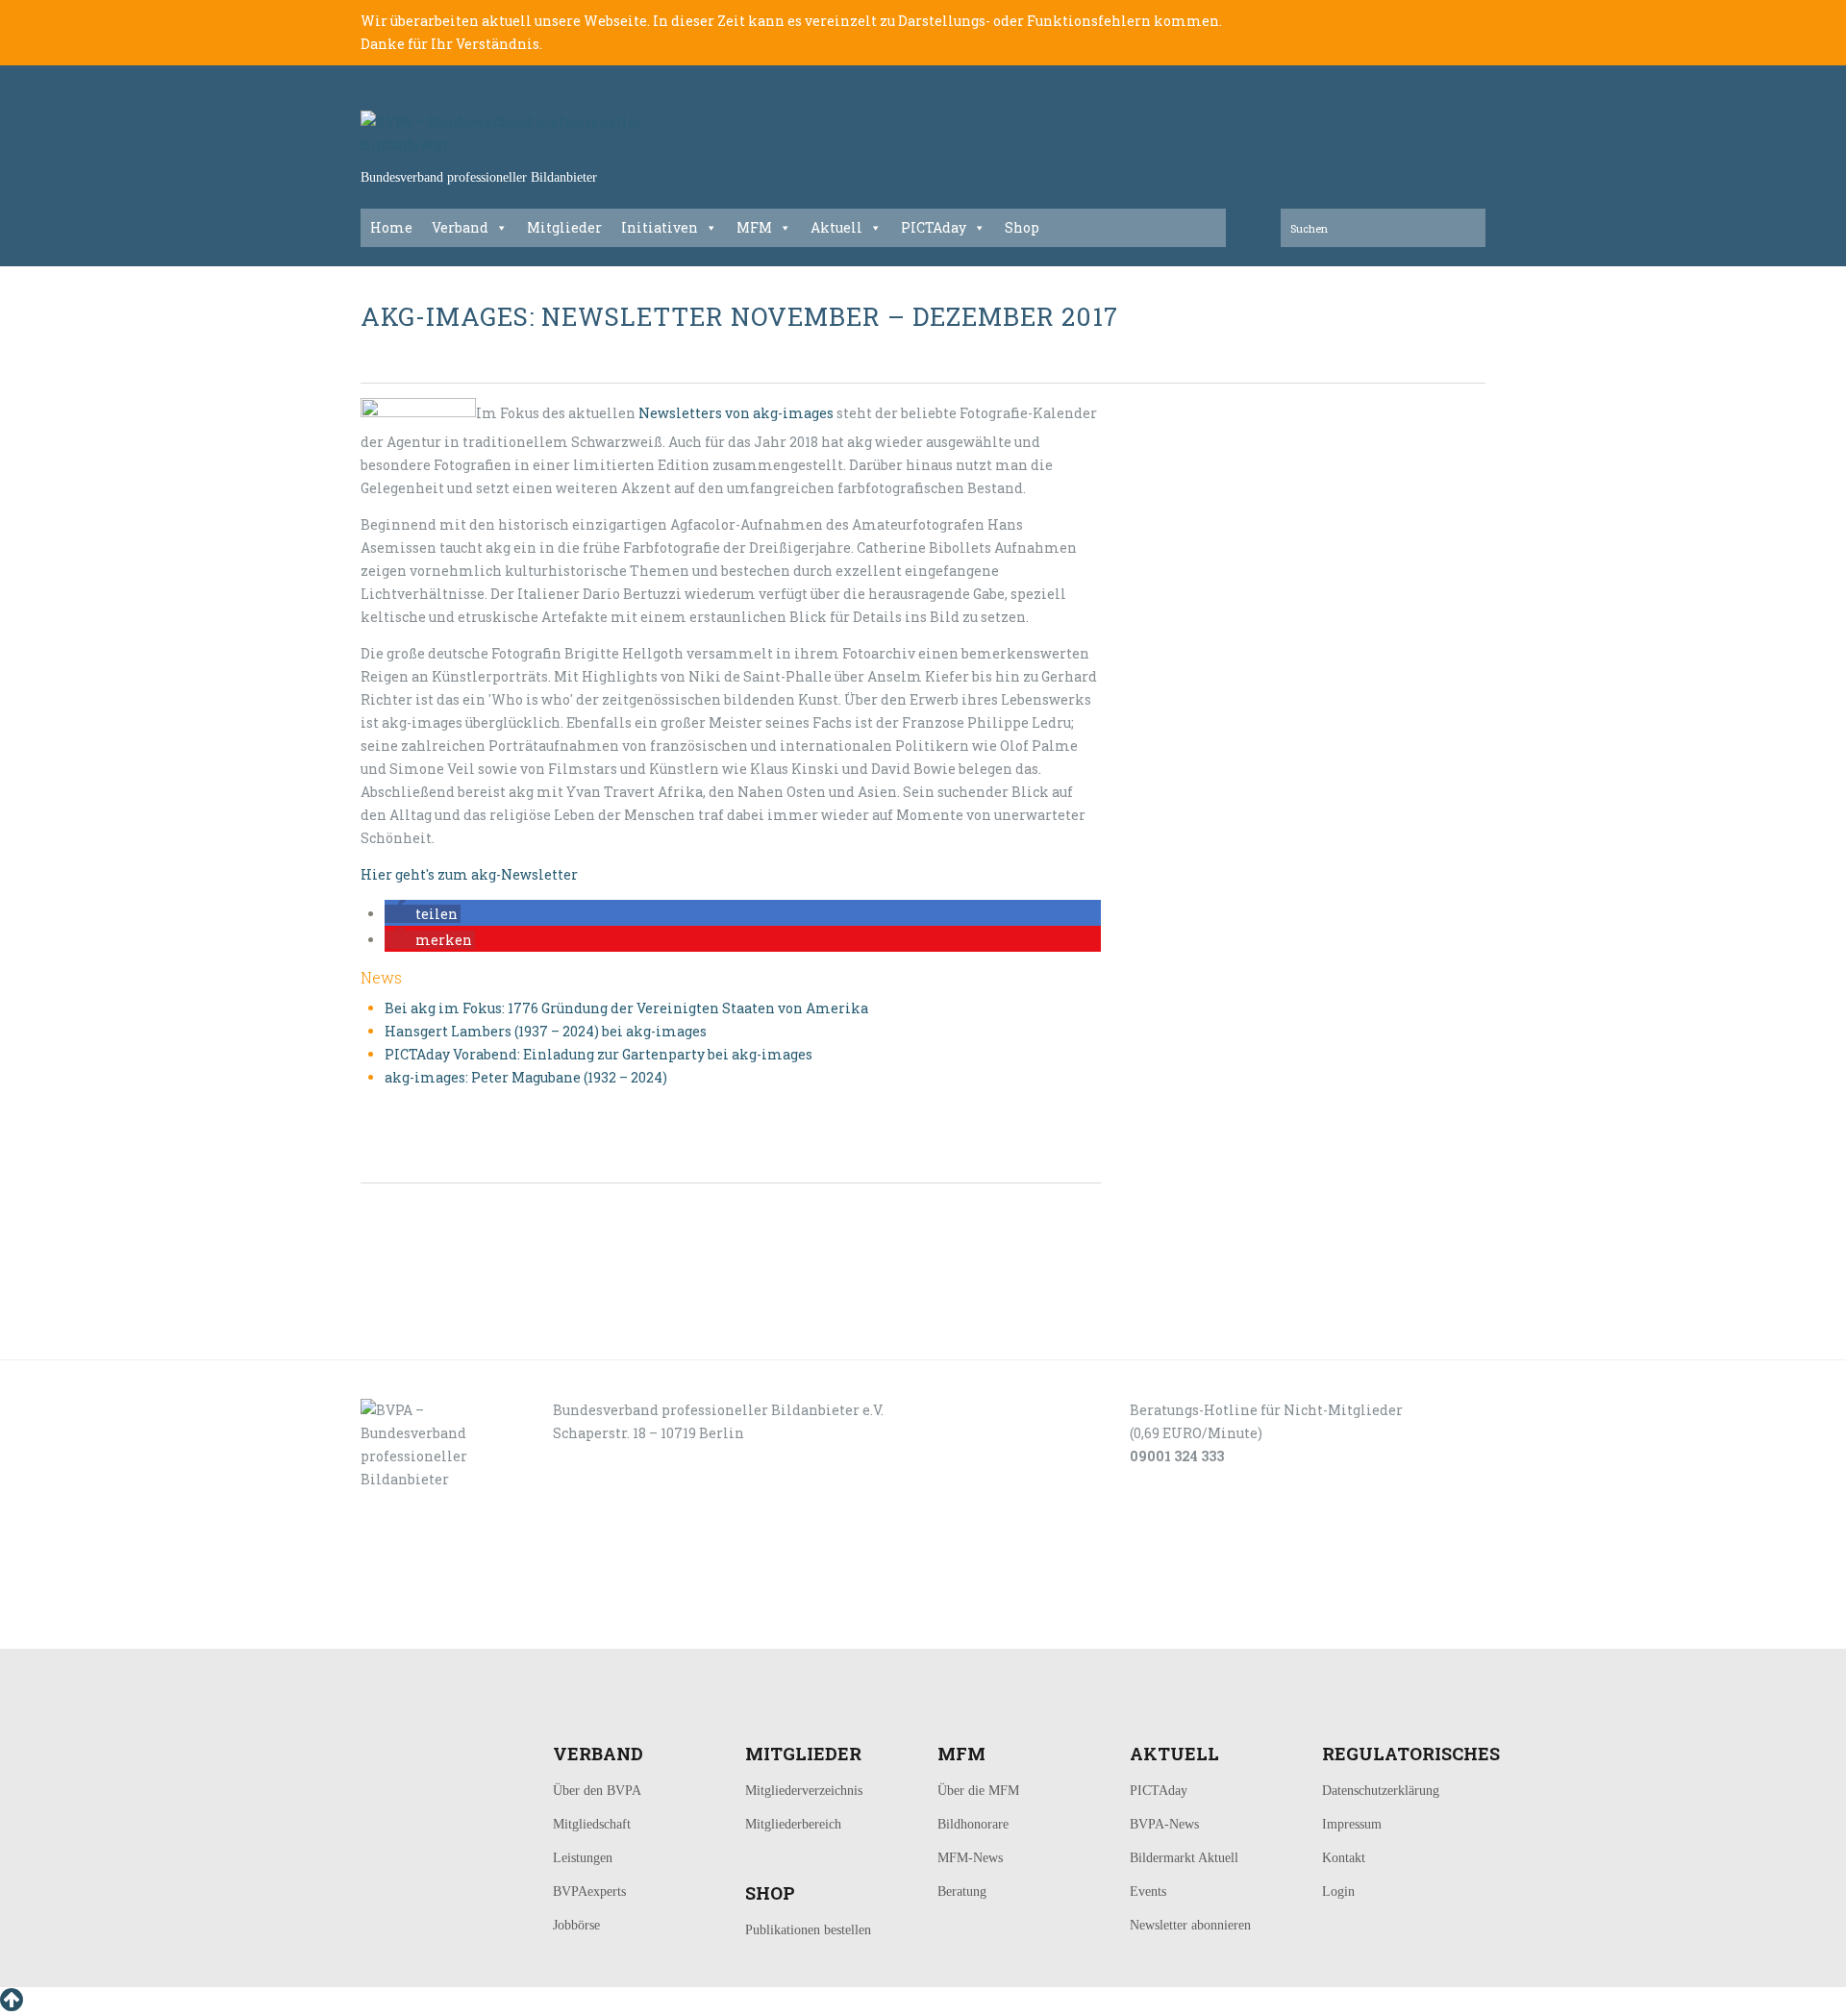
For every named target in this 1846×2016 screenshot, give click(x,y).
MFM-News (970, 1858)
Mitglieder (564, 227)
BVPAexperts (589, 1892)
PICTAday (934, 227)
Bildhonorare (973, 1824)
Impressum (1352, 1824)
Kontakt (1344, 1858)
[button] (423, 914)
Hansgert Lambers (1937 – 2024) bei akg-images (546, 1031)
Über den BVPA (597, 1791)
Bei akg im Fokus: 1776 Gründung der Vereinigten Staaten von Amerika (626, 1008)
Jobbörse (576, 1925)
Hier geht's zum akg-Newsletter (469, 874)
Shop (1022, 227)
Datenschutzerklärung (1381, 1791)
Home (391, 227)
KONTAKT (492, 1627)
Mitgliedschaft (592, 1824)
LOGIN (421, 1627)
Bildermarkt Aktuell (1184, 1858)
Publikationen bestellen (808, 1930)
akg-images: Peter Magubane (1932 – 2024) (526, 1077)
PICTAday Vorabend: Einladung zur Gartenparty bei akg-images (599, 1054)
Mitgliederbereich (793, 1824)
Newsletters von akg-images (736, 413)
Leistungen (583, 1858)
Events (1148, 1892)
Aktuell (836, 227)
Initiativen (660, 227)
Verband (460, 227)
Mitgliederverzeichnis (804, 1791)
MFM (754, 227)
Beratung (962, 1892)
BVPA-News (1164, 1824)
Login (1338, 1892)
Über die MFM (978, 1791)
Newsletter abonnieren (1190, 1925)
